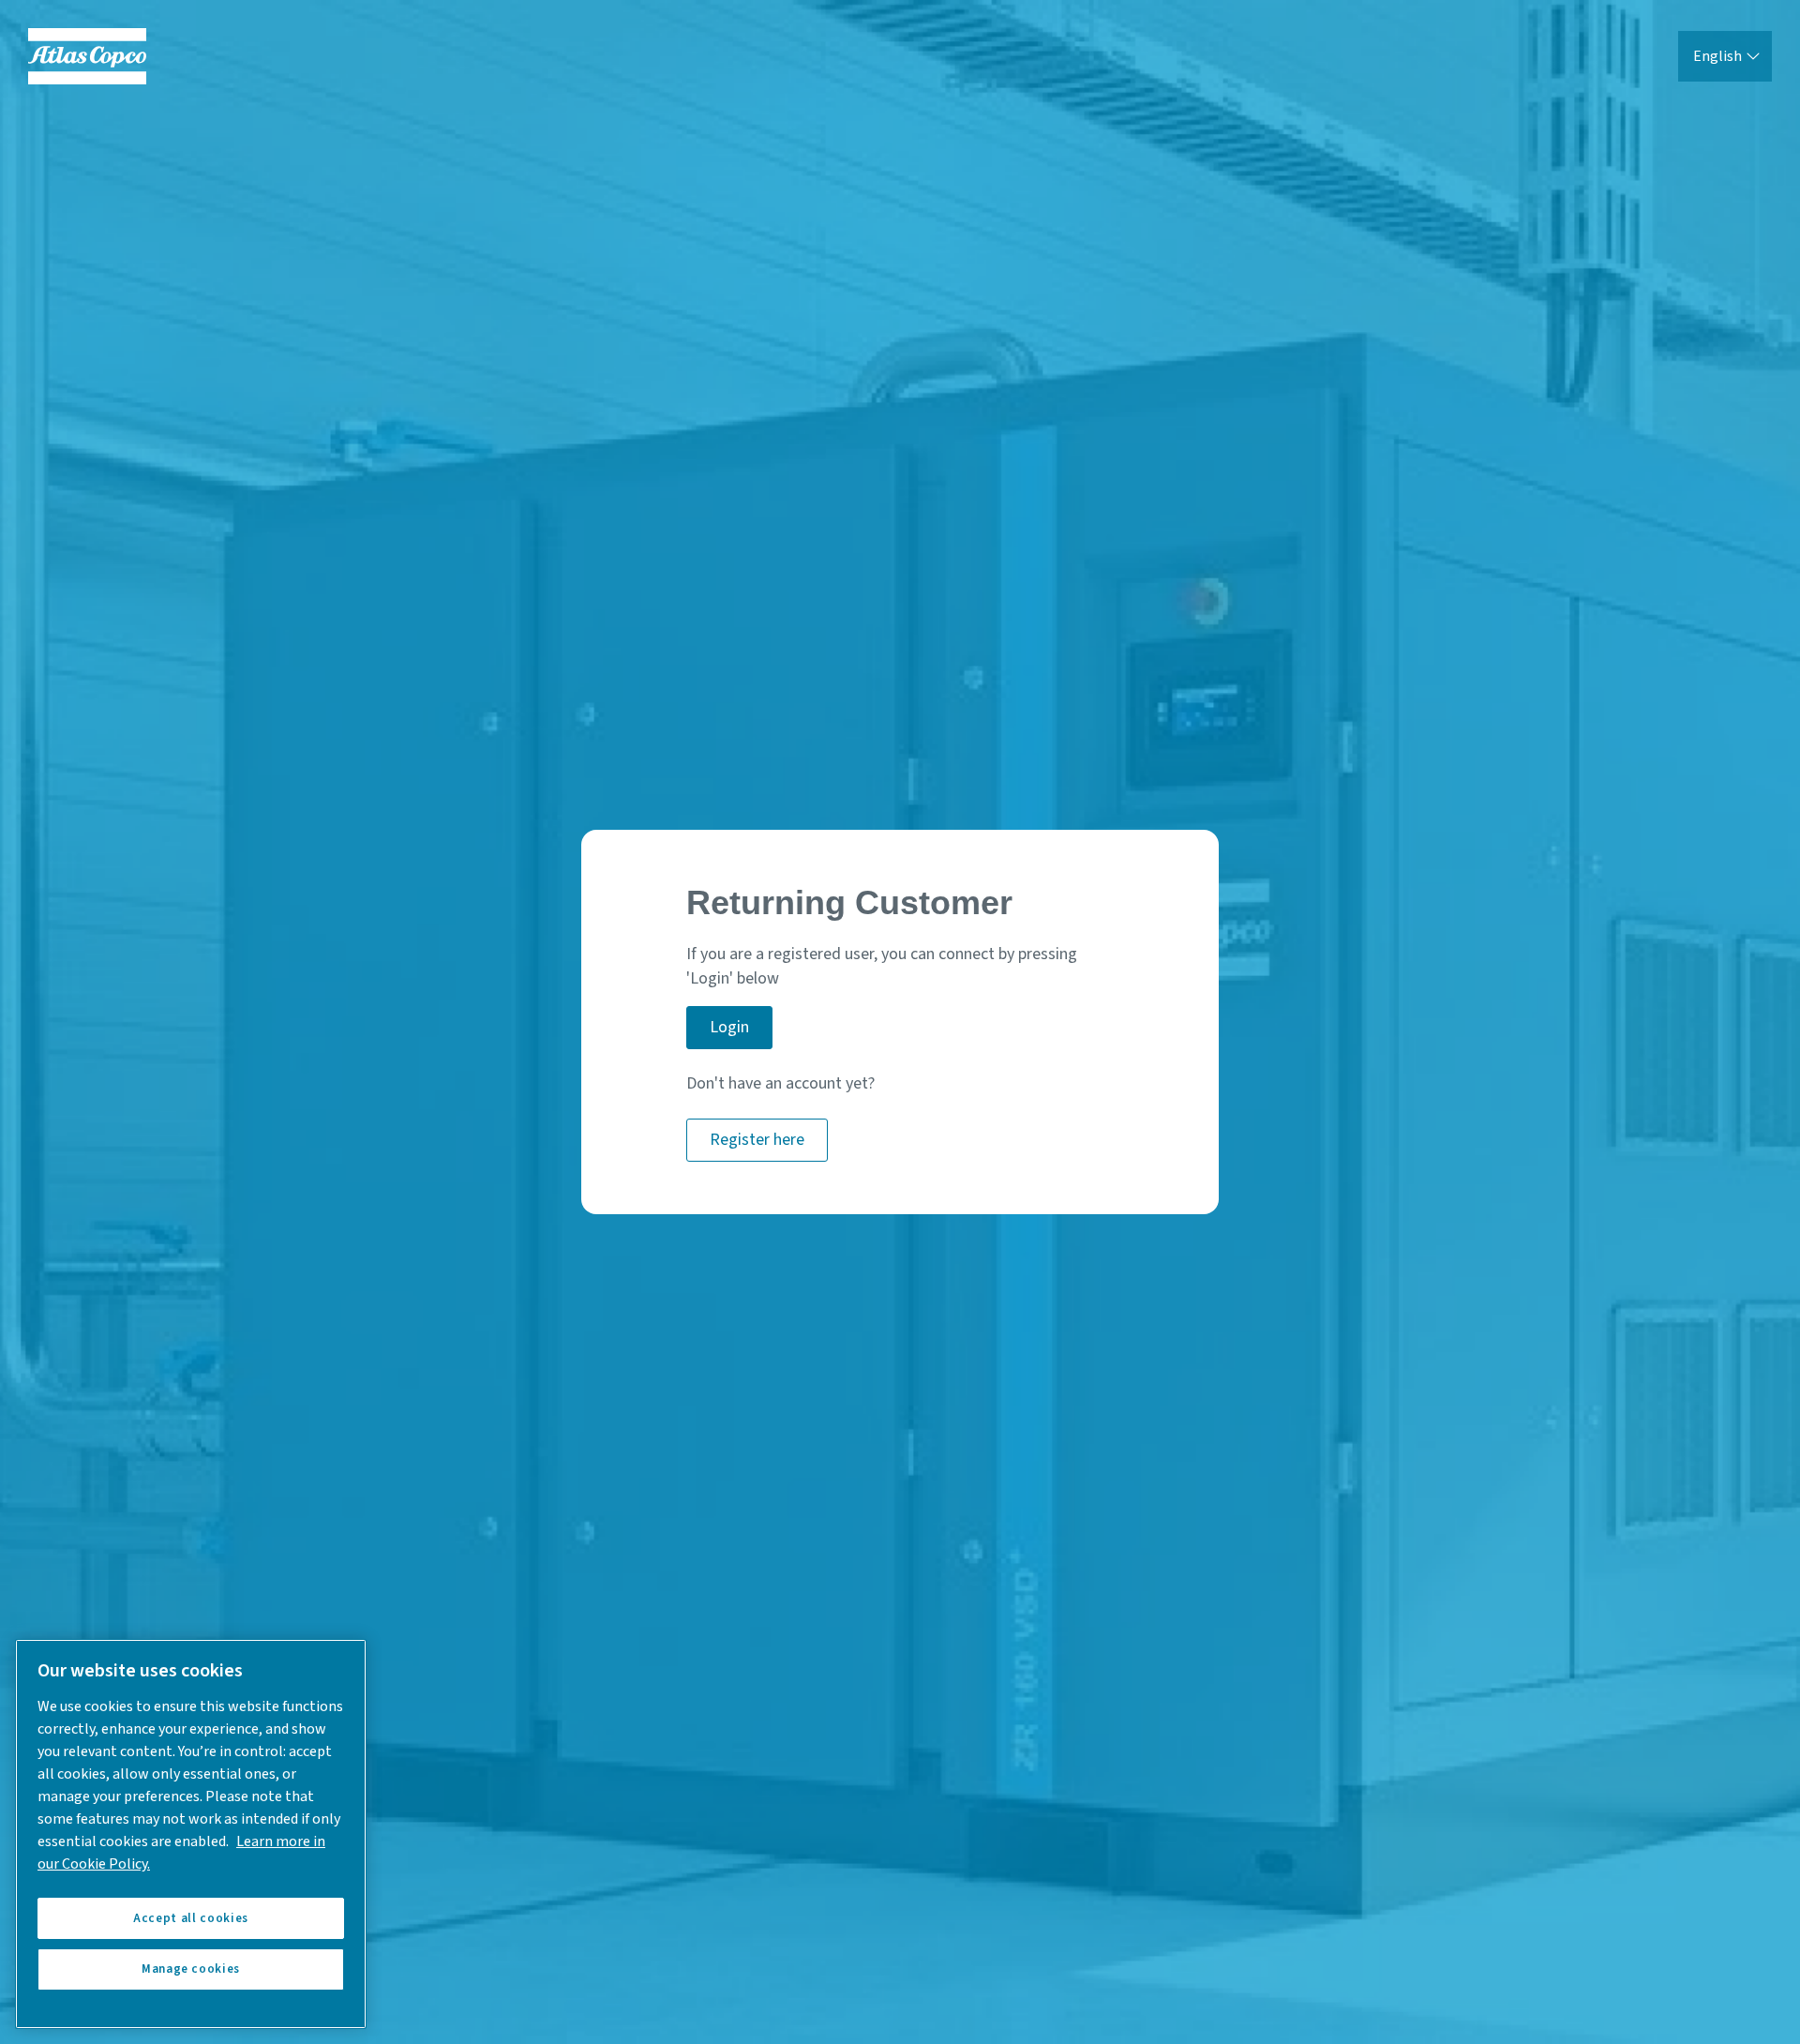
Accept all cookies (191, 1918)
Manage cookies (191, 1969)
